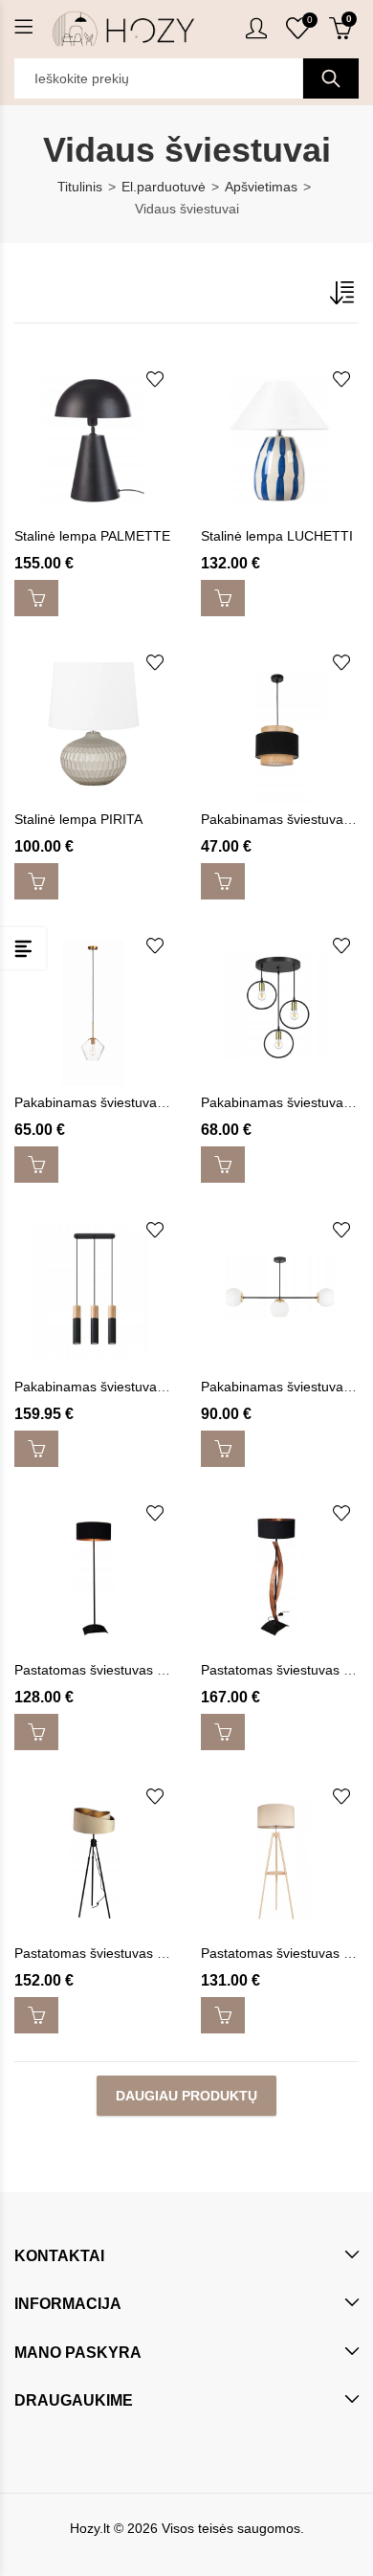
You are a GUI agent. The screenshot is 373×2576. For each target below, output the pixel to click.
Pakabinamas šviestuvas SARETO (118, 1387)
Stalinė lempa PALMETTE (92, 536)
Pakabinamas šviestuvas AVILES (113, 1102)
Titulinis (80, 187)
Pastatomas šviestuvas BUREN (109, 1953)
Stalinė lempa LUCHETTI (277, 536)
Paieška (331, 78)
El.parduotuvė (164, 187)
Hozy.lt (90, 2528)
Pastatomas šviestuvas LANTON (113, 1670)
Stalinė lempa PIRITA (78, 819)
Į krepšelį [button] (36, 598)
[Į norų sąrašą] (155, 379)
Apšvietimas (261, 187)
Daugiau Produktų (186, 2096)
